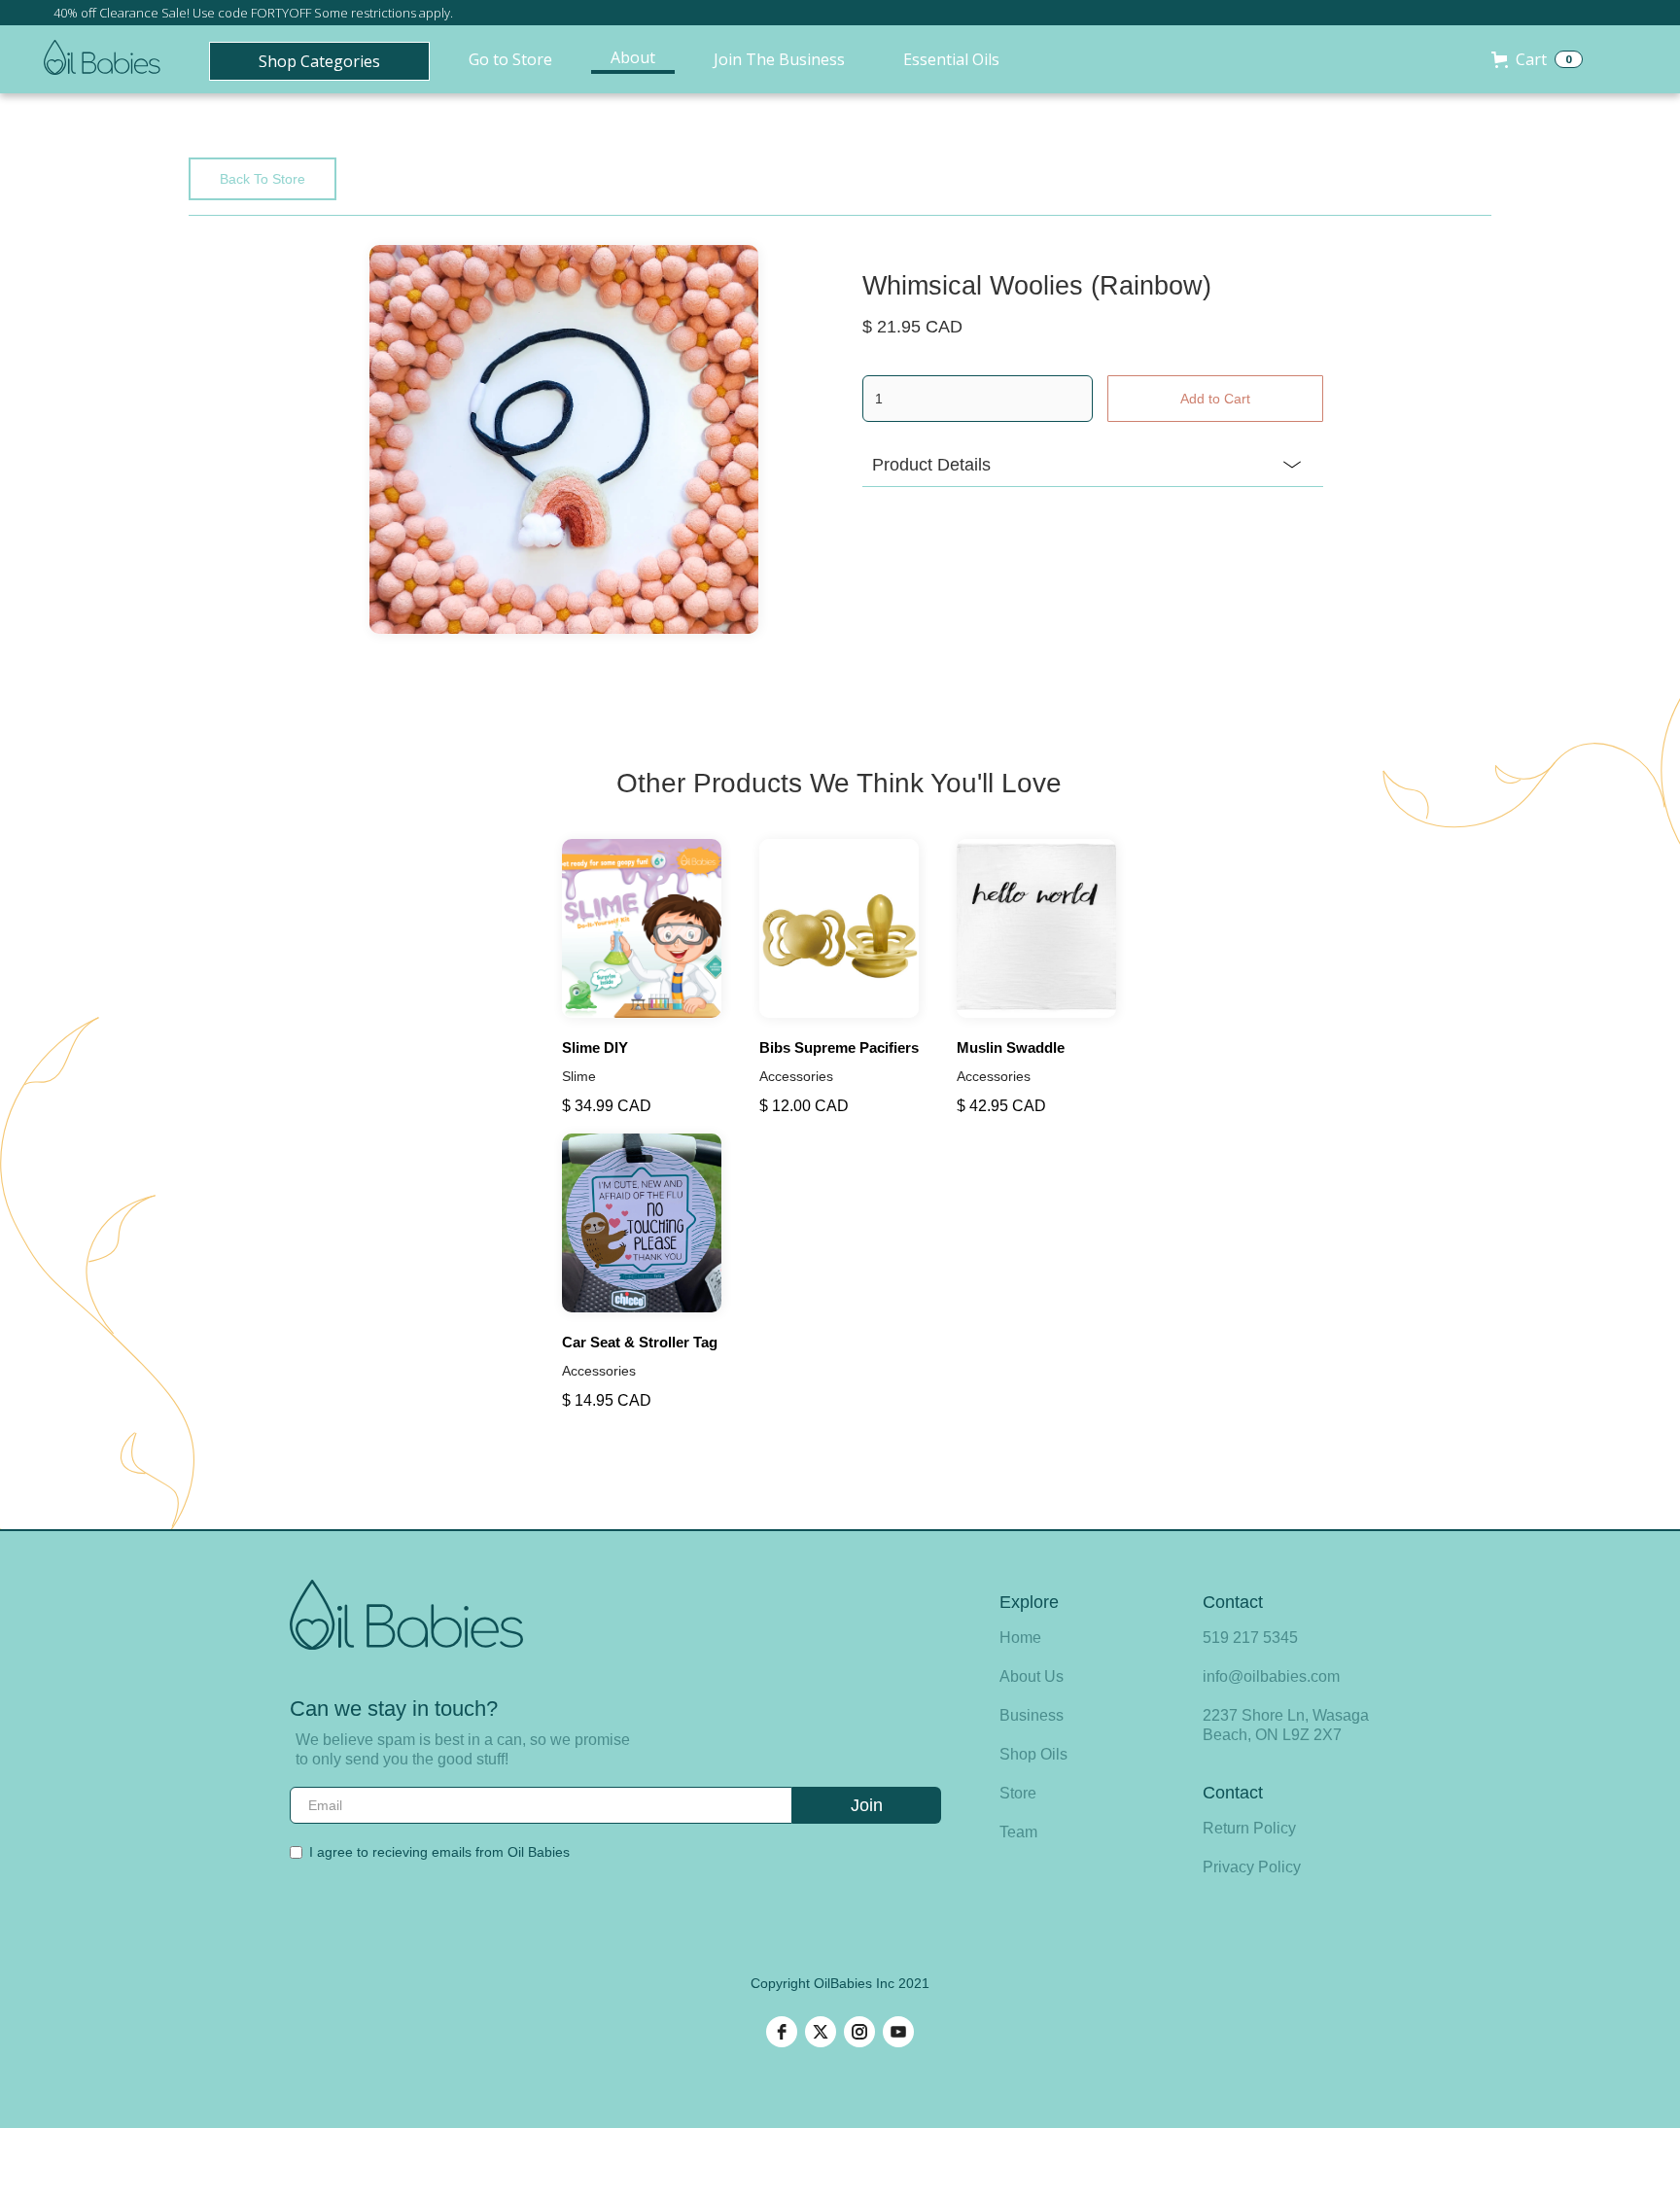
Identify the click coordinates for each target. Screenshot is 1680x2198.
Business (1032, 1715)
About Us (1032, 1676)
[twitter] (821, 2032)
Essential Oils (951, 59)
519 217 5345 (1250, 1638)
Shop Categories (319, 61)
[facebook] (782, 2032)
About (633, 57)
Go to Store (510, 59)
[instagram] (859, 2032)
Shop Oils (1033, 1754)
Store (1018, 1793)
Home (1020, 1638)
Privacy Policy (1252, 1867)
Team (1018, 1832)
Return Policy (1249, 1828)
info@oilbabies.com (1271, 1676)
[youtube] (898, 2032)
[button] (1537, 59)
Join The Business (779, 59)
